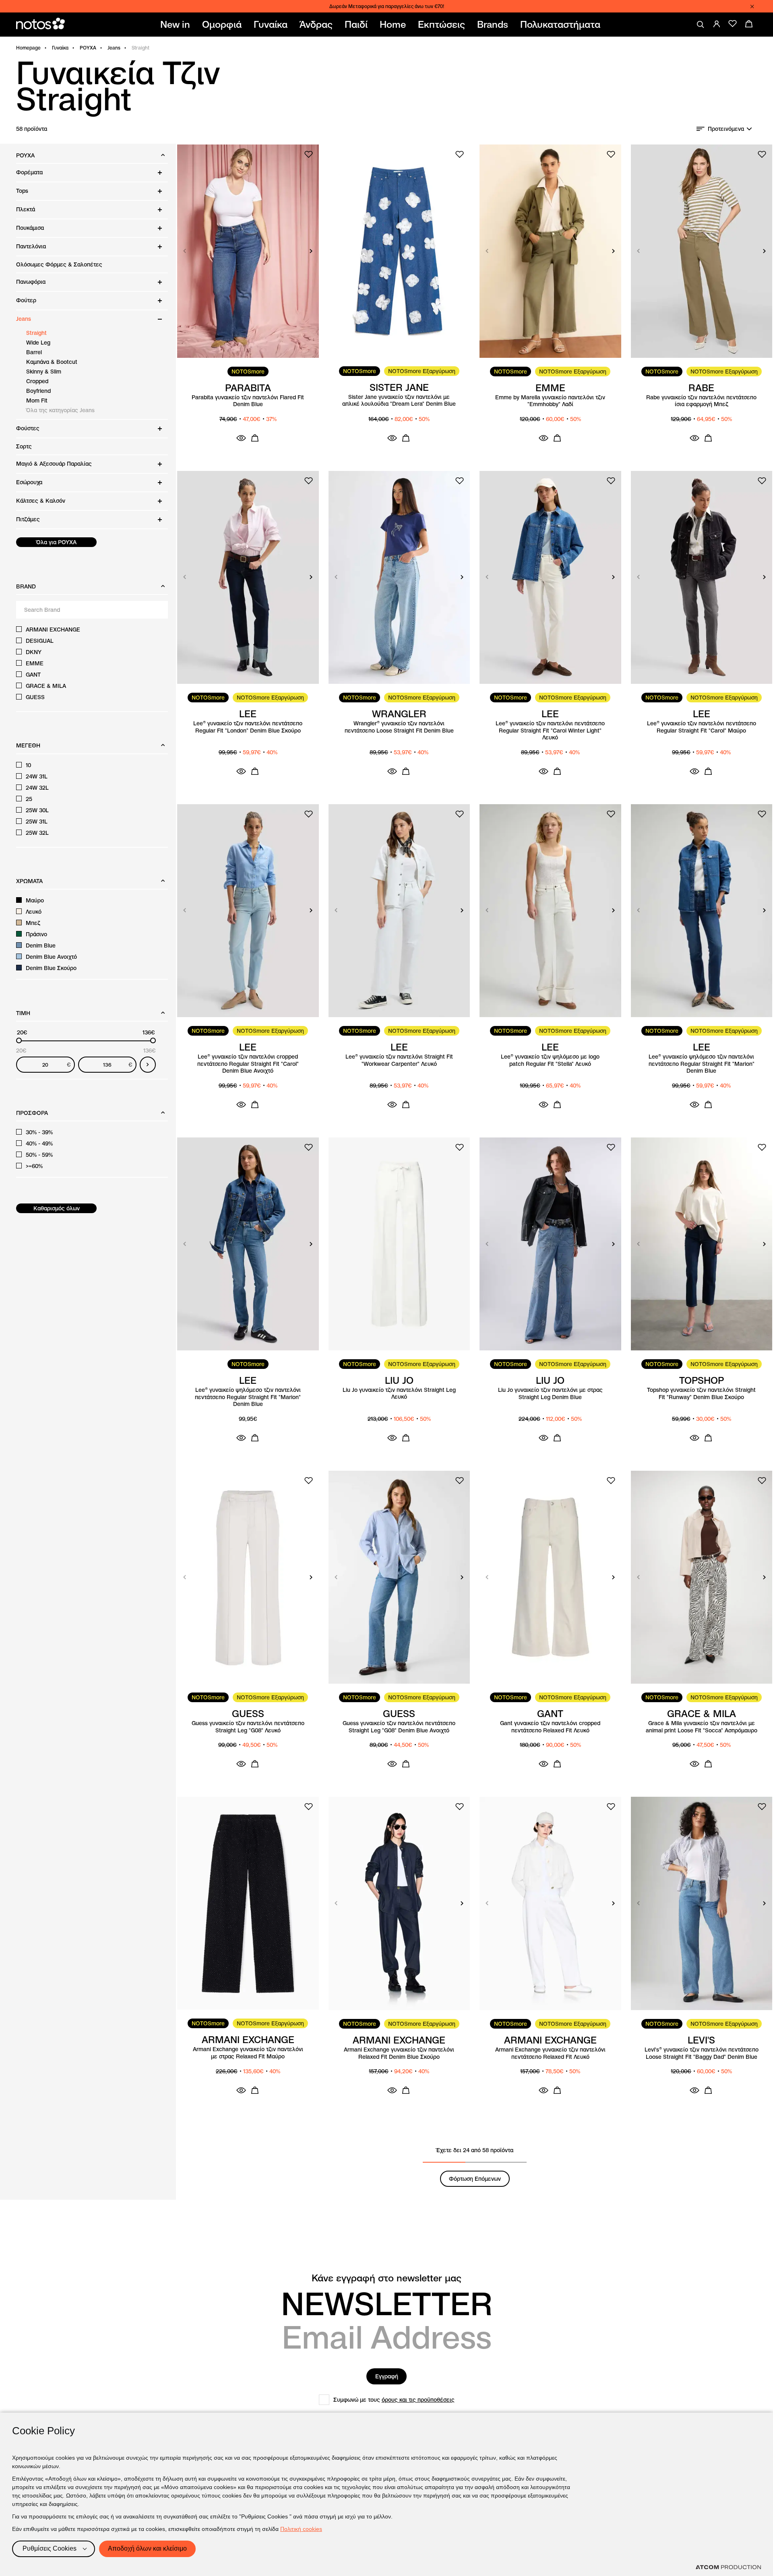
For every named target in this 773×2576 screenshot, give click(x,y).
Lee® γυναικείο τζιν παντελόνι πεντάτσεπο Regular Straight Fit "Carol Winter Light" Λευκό (550, 731)
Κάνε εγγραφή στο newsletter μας (386, 2278)
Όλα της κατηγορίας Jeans (60, 410)
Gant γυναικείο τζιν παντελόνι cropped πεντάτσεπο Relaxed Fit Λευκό (550, 1727)
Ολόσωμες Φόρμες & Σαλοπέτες (59, 264)
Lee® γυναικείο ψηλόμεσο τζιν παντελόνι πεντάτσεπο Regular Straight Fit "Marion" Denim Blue (702, 1064)
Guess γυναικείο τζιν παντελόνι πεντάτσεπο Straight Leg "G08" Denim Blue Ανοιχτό (399, 1727)
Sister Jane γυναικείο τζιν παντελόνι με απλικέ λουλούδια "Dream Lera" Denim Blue (399, 401)
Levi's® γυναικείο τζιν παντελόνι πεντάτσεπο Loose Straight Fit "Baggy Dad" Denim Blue (702, 2053)
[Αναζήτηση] (701, 25)
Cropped (37, 381)
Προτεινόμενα (726, 129)
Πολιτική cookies (301, 2529)
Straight (36, 333)
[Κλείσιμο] (752, 6)
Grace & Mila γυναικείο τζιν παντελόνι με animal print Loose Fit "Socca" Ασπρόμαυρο (702, 1727)
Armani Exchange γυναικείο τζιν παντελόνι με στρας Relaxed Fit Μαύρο (248, 2053)
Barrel (34, 352)
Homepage (28, 48)
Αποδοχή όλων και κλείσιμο (147, 2548)
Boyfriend (38, 391)
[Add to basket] (255, 438)
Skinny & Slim (44, 372)
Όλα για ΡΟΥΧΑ (56, 542)
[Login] (717, 24)
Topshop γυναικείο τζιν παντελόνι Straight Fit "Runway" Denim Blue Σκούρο (701, 1394)
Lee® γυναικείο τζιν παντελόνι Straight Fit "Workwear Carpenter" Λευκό (399, 1060)
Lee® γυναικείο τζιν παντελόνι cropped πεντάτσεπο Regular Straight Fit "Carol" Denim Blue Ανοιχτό (248, 1064)
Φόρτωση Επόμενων (475, 2179)
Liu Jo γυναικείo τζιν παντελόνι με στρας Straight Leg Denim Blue (550, 1394)
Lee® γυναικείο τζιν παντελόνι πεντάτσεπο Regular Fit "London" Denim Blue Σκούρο (248, 727)
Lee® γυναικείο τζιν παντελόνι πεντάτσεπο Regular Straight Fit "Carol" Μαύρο (702, 727)
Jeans (114, 48)
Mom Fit (37, 400)
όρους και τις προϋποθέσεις (418, 2400)
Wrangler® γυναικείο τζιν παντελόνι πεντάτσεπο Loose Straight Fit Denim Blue (399, 727)
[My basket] (749, 24)
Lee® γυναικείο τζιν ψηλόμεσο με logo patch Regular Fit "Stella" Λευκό (550, 1060)
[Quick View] (241, 438)
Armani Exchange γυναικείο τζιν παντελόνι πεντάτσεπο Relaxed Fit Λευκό (550, 2053)
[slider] (19, 1040)
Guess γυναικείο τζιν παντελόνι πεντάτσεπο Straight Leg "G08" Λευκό (248, 1727)
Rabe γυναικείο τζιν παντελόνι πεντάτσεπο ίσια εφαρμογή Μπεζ (701, 401)
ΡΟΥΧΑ (88, 48)
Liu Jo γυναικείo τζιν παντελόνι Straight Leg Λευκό (399, 1394)
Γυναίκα (60, 48)
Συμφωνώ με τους (394, 2400)
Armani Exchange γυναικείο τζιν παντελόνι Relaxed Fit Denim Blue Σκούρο (399, 2053)
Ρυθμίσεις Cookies (50, 2548)
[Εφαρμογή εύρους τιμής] (148, 1065)
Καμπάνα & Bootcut (52, 362)
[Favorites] (733, 24)
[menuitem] (177, 25)
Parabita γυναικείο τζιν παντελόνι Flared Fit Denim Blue (248, 401)
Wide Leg (38, 343)
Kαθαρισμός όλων (57, 1208)
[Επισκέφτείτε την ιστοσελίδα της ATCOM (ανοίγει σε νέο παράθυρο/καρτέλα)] (728, 2567)
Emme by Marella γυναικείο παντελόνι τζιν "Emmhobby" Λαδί (550, 401)
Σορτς (24, 446)
